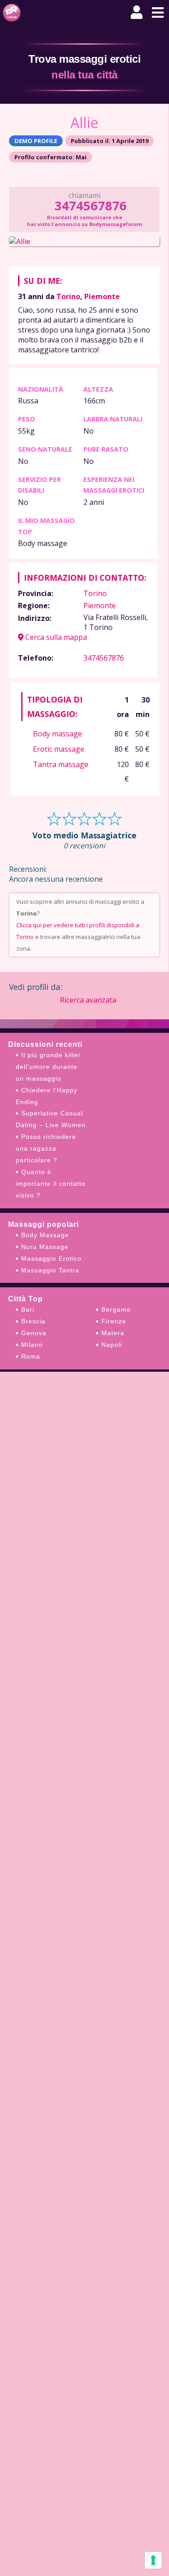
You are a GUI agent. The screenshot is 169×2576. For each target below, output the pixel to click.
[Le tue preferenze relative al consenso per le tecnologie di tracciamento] (153, 2560)
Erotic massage (59, 749)
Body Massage (45, 1235)
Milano (32, 1345)
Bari (28, 1309)
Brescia (33, 1321)
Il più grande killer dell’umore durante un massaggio (48, 1067)
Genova (34, 1333)
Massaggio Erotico (51, 1258)
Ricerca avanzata (88, 1000)
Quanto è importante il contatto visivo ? (51, 1184)
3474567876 (90, 206)
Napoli (112, 1345)
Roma (31, 1356)
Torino (68, 296)
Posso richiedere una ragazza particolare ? (46, 1148)
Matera (113, 1333)
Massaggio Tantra (50, 1270)
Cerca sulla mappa (55, 637)
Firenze (114, 1321)
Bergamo (116, 1309)
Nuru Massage (45, 1247)
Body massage (57, 734)
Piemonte (102, 296)
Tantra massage (61, 764)
